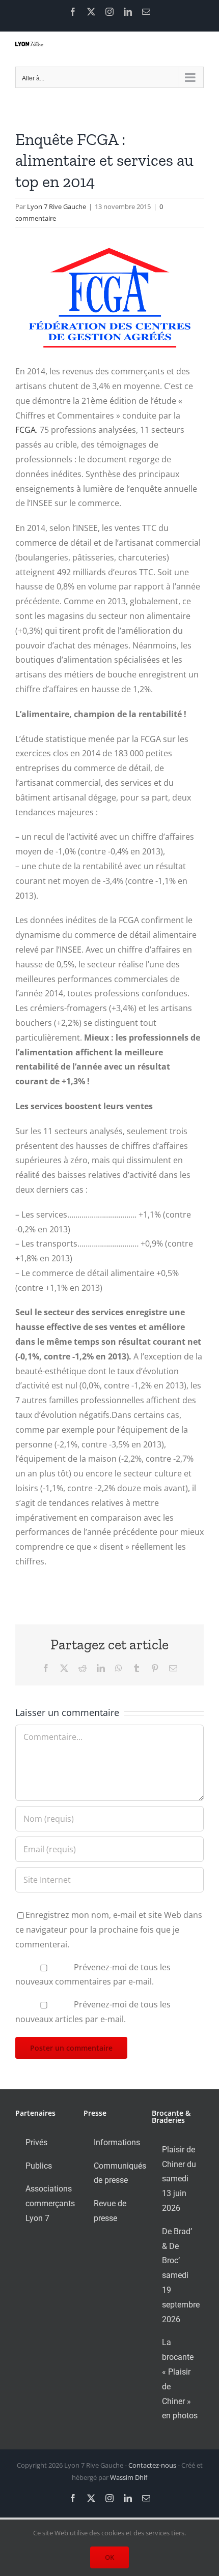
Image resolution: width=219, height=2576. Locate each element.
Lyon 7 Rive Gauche (57, 206)
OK (109, 2557)
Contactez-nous (152, 2465)
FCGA (25, 430)
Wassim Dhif (129, 2477)
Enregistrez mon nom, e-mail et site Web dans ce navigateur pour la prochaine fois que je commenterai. (109, 1930)
